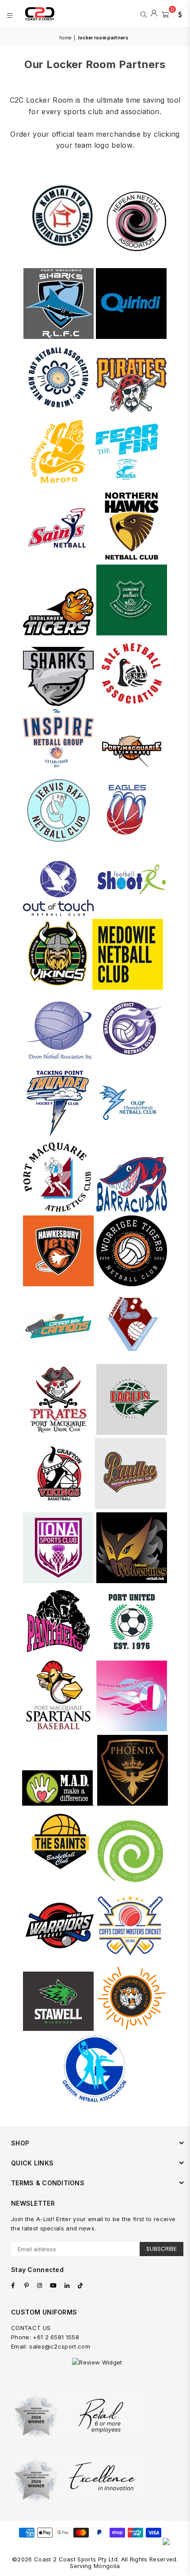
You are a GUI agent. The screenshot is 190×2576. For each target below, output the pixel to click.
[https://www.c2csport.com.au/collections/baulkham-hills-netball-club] (130, 1506)
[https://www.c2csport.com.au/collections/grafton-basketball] (60, 1506)
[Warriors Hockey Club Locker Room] (60, 1959)
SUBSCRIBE (161, 2249)
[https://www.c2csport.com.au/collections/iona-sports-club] (58, 1581)
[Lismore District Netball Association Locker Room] (132, 633)
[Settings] (178, 14)
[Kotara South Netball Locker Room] (132, 2028)
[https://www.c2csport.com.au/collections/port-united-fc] (132, 1655)
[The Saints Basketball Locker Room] (60, 1884)
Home (65, 38)
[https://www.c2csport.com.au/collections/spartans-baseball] (58, 1729)
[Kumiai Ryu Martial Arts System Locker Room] (63, 262)
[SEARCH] (143, 14)
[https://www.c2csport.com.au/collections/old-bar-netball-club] (132, 1729)
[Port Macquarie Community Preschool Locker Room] (130, 1884)
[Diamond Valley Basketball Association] (132, 1432)
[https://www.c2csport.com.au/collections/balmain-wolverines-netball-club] (132, 1581)
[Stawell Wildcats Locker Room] (58, 2028)
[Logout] (154, 14)
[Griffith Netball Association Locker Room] (95, 2101)
